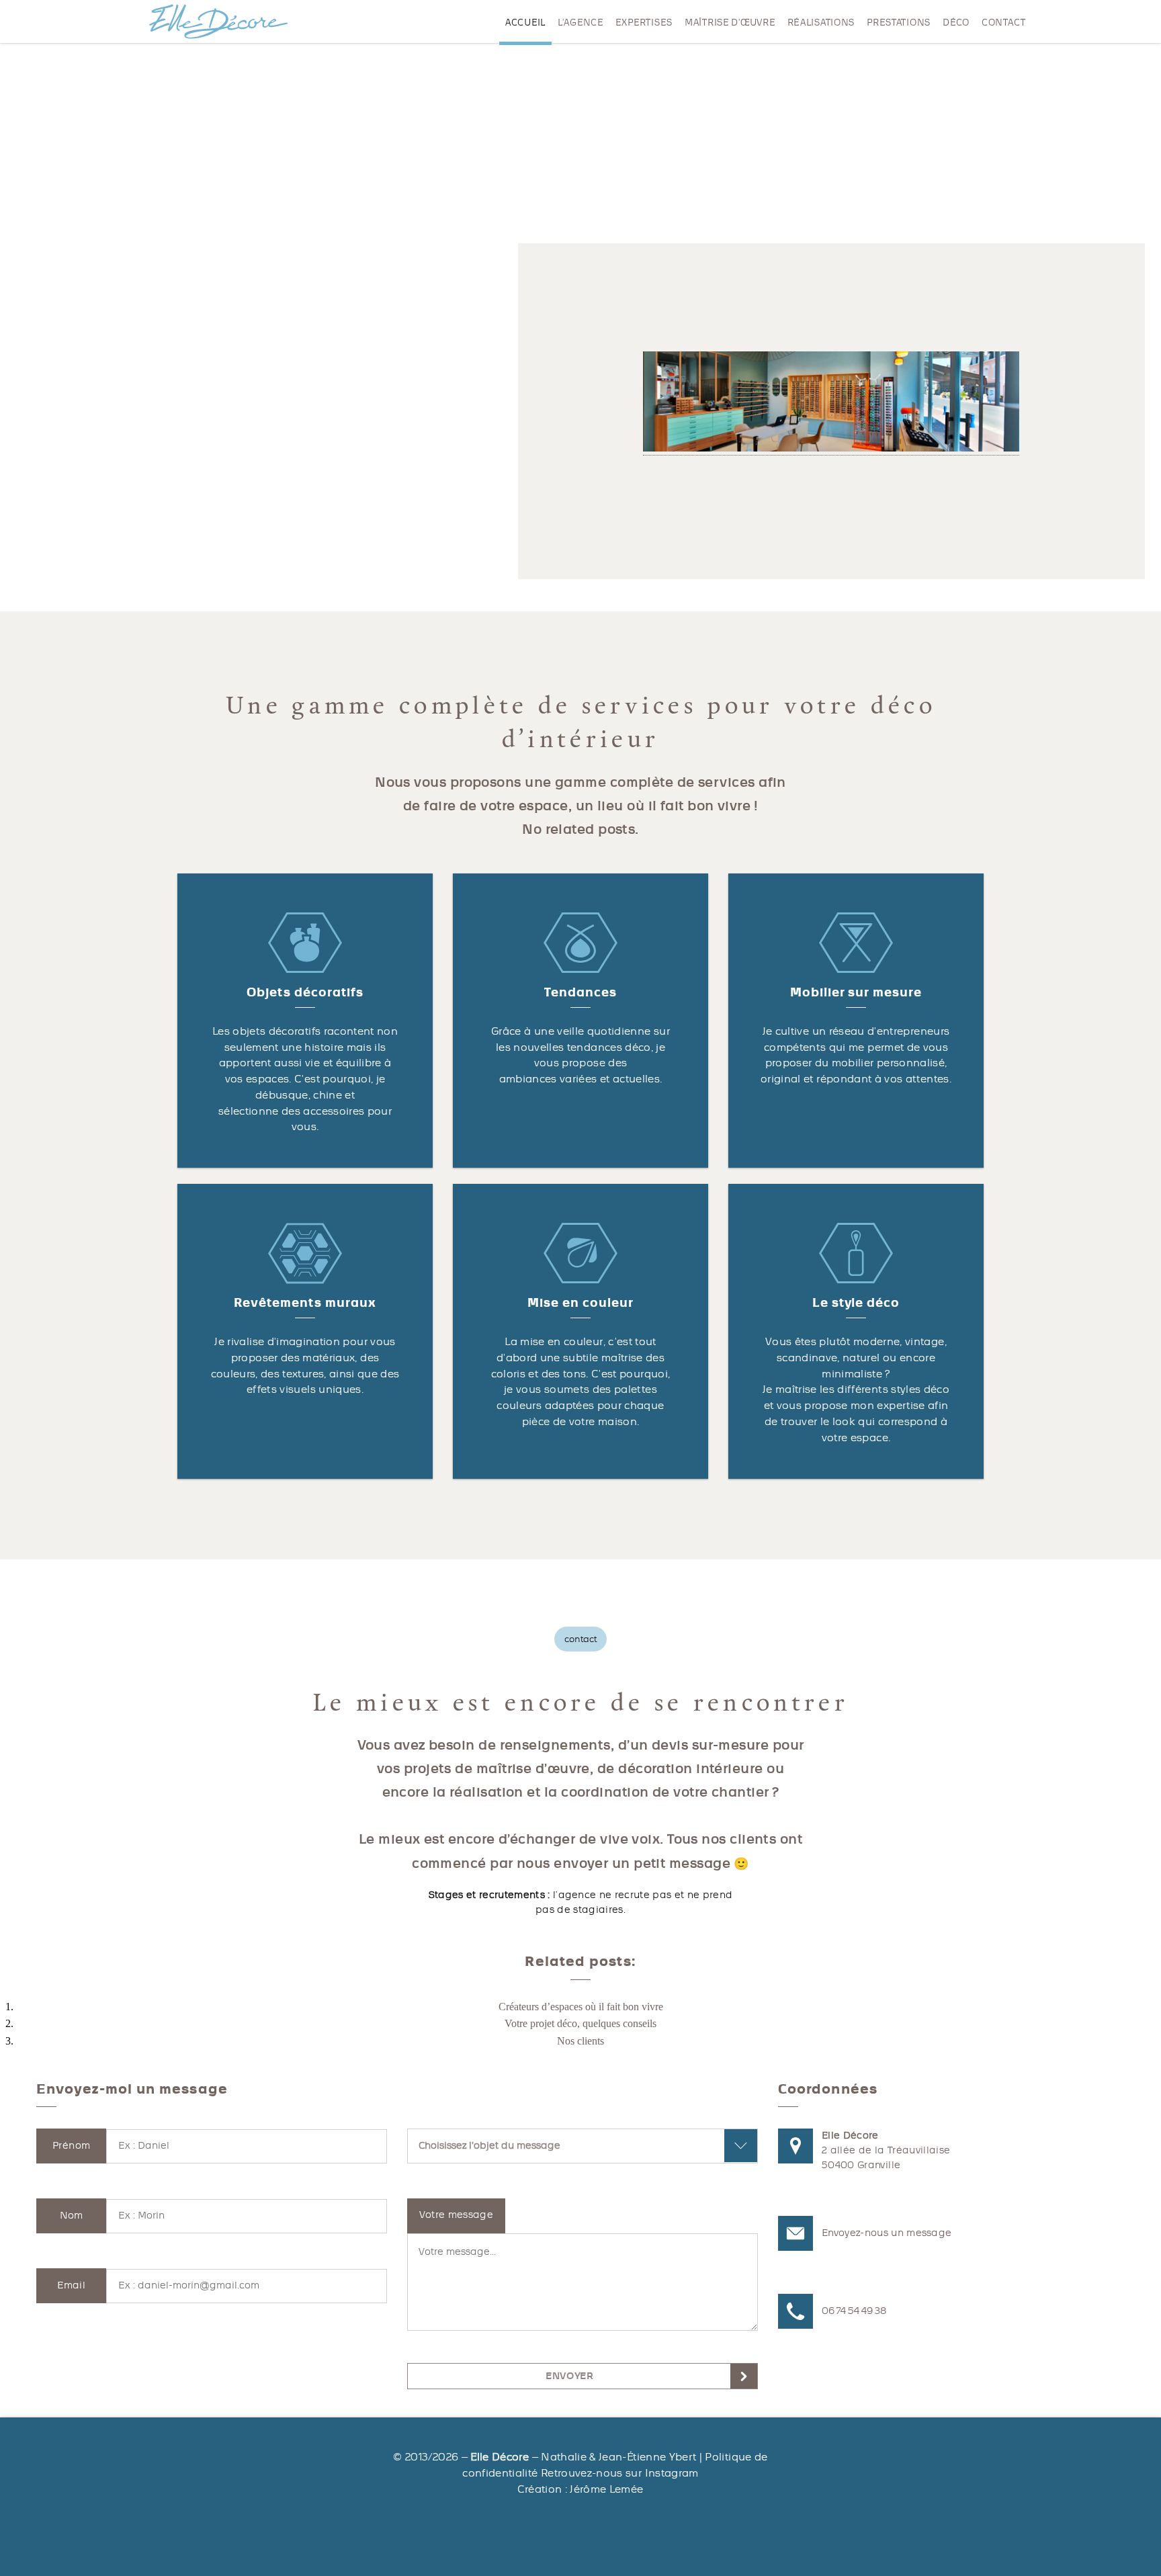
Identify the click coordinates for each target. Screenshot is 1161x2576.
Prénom (71, 2146)
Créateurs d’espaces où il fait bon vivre (581, 2007)
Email (71, 2285)
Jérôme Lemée (606, 2489)
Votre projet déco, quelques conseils (580, 2023)
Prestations (899, 23)
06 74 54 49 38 (854, 2311)
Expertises (644, 23)
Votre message (457, 2215)
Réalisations (821, 23)
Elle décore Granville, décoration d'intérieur (218, 22)
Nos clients (580, 2041)
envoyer (569, 2376)
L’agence (580, 23)
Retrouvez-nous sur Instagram (620, 2473)
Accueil (525, 23)
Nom (72, 2216)
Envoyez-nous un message (887, 2233)
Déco (956, 23)
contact (1004, 23)
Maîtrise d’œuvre (730, 23)
